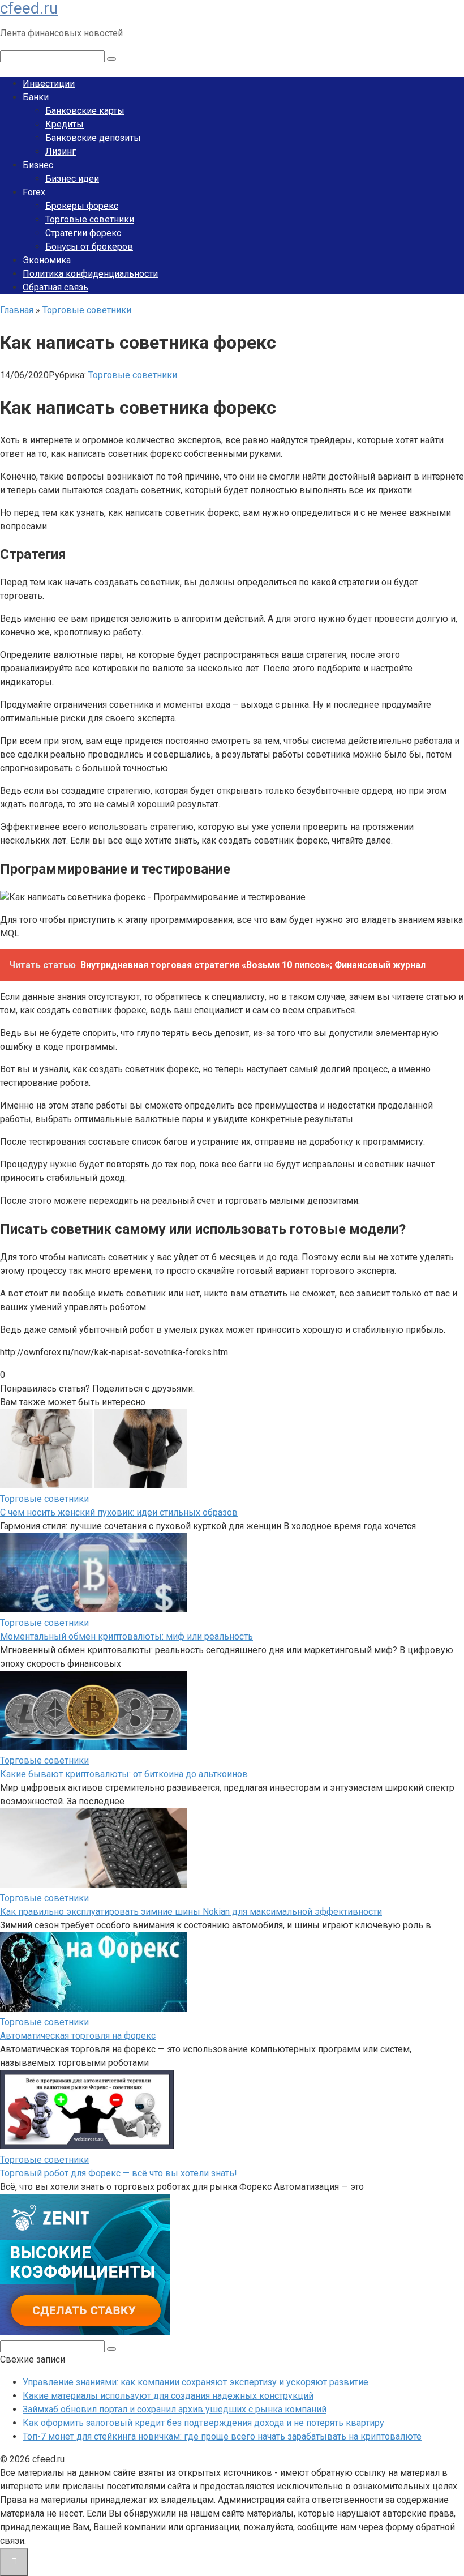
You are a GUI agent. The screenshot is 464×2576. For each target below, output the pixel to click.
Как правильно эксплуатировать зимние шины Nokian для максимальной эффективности (191, 1912)
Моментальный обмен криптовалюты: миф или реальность (126, 1636)
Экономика (47, 260)
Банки (36, 97)
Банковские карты (85, 111)
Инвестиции (49, 84)
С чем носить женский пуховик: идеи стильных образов (119, 1512)
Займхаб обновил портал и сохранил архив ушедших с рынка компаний (175, 2409)
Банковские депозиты (93, 138)
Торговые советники (90, 219)
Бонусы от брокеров (89, 247)
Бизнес (38, 165)
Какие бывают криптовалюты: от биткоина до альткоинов (124, 1774)
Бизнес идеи (72, 179)
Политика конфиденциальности (90, 274)
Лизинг (61, 151)
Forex (34, 192)
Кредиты (65, 124)
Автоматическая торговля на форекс (78, 2036)
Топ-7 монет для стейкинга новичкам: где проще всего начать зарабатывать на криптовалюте (222, 2436)
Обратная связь (55, 287)
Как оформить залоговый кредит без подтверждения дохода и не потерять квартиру (203, 2423)
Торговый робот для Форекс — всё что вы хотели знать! (119, 2173)
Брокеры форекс (82, 206)
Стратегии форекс (83, 233)
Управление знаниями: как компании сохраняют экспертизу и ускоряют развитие (196, 2382)
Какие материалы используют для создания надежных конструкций (168, 2396)
